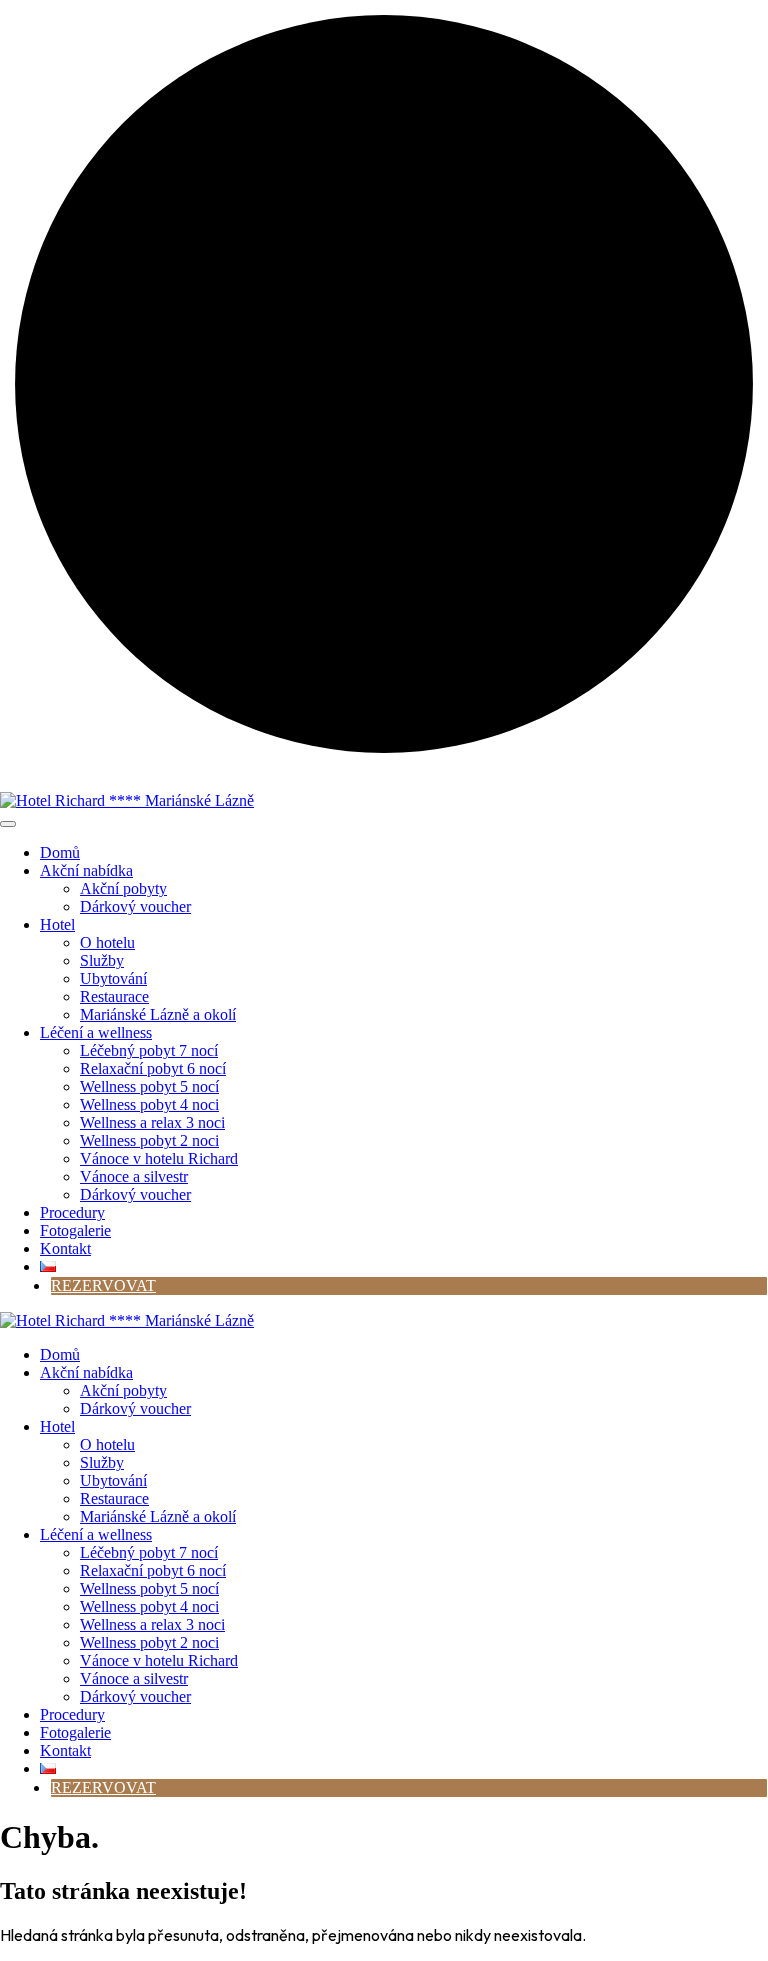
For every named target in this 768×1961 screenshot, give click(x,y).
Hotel (57, 924)
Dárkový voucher (135, 906)
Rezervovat (103, 1285)
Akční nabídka (86, 870)
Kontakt (65, 1248)
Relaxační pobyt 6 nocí (153, 1068)
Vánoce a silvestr (134, 1176)
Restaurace (114, 996)
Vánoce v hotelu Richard (159, 1158)
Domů (60, 852)
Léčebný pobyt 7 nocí (149, 1050)
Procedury (72, 1212)
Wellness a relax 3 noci (152, 1122)
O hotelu (107, 942)
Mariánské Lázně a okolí (158, 1014)
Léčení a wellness (96, 1032)
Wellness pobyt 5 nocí (149, 1086)
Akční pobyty (123, 888)
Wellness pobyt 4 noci (149, 1104)
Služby (102, 960)
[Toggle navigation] (8, 824)
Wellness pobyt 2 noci (149, 1140)
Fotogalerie (75, 1230)
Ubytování (113, 978)
